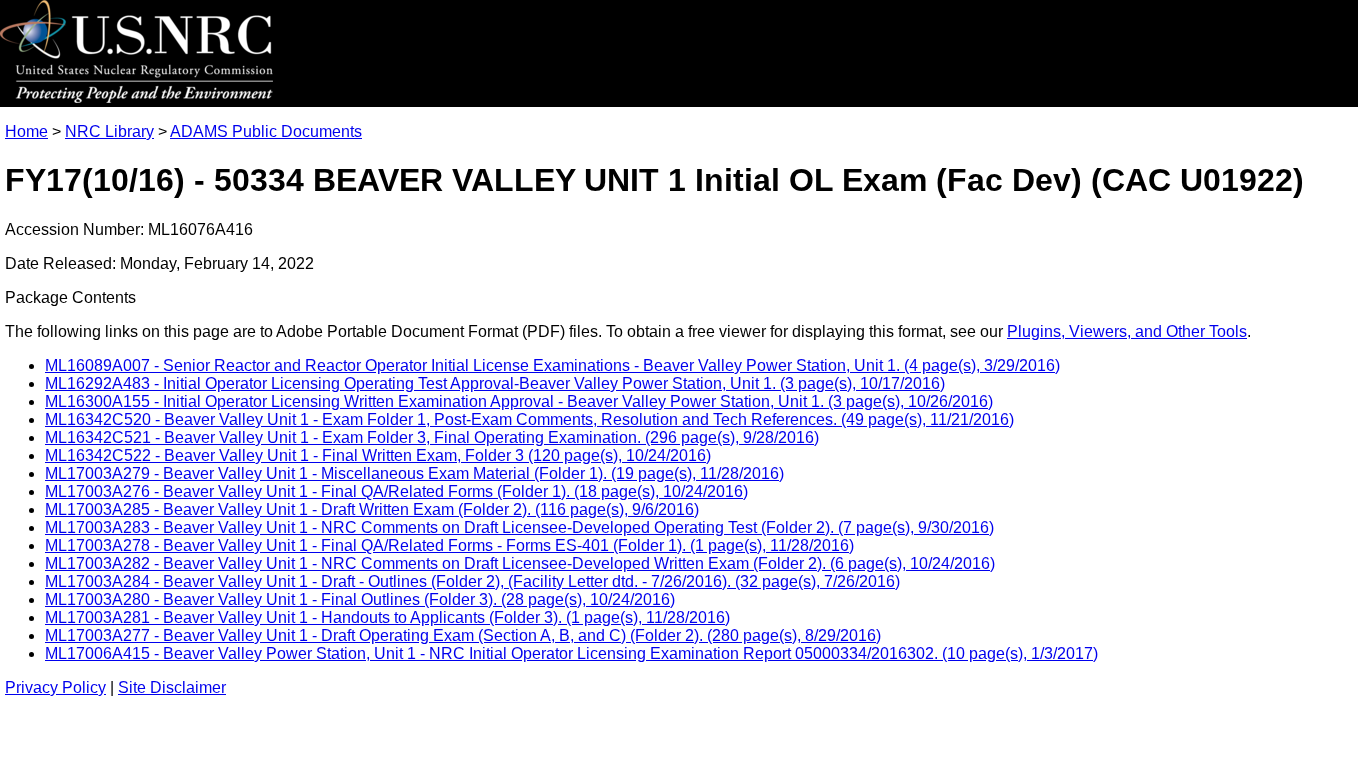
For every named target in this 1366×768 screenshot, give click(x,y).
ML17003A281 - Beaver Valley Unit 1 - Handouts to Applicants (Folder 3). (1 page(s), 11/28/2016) (387, 617)
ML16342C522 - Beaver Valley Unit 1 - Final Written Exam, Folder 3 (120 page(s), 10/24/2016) (378, 455)
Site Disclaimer (172, 687)
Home (26, 131)
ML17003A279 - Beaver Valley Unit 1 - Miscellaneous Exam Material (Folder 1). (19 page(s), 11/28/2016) (414, 473)
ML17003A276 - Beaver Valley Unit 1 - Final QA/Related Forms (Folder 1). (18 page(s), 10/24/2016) (396, 491)
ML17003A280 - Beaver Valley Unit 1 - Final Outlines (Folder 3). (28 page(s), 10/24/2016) (360, 599)
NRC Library (109, 131)
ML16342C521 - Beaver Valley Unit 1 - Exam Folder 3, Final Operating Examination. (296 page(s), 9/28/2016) (432, 437)
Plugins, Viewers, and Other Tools (1127, 331)
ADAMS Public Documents (266, 131)
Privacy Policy (55, 687)
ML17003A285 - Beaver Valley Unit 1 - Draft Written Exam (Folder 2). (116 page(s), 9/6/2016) (372, 509)
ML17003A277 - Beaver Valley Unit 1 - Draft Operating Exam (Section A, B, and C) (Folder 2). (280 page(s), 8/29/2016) (463, 635)
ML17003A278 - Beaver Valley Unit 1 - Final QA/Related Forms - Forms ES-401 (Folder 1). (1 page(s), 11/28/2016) (449, 545)
